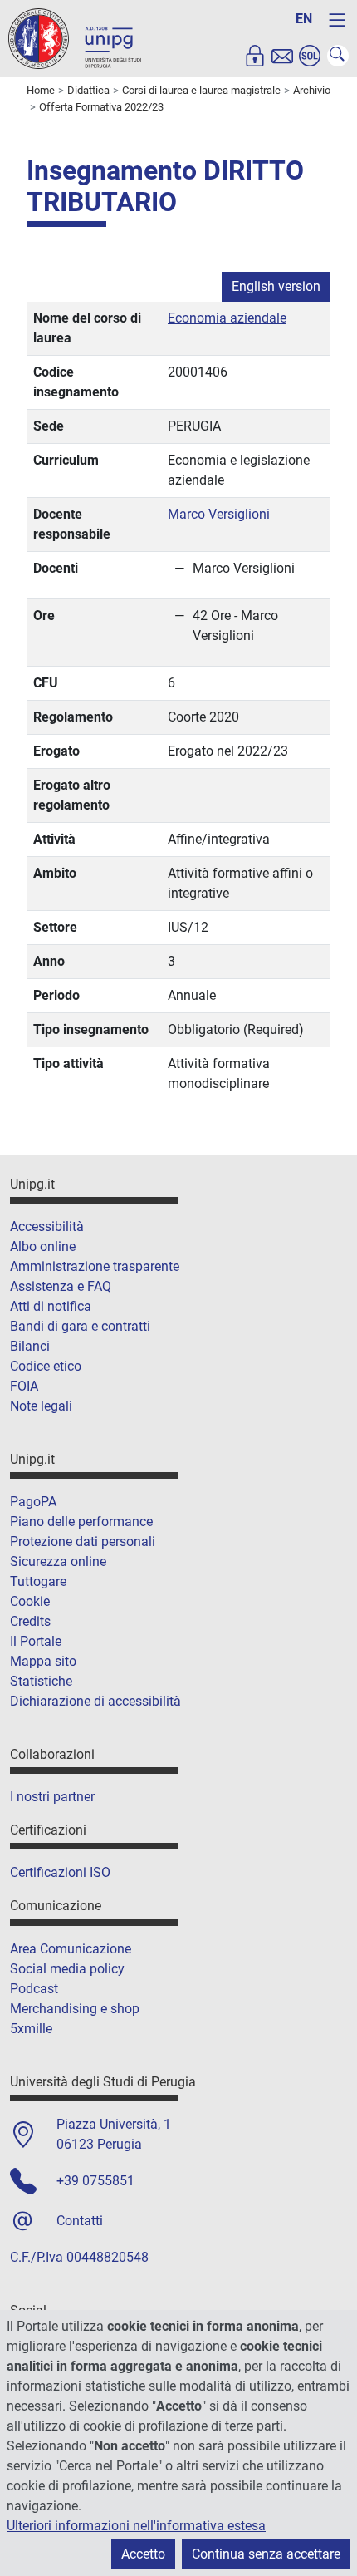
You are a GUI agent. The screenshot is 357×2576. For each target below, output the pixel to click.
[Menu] (337, 20)
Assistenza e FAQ (61, 1286)
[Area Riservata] (255, 56)
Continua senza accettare (266, 2554)
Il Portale (36, 1641)
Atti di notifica (51, 1306)
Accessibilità (47, 1226)
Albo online (43, 1246)
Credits (30, 1621)
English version (276, 286)
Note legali (41, 1406)
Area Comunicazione (71, 1949)
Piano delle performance (81, 1522)
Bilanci (30, 1346)
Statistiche (41, 1681)
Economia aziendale (227, 318)
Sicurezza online (58, 1561)
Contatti (80, 2221)
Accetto (143, 2554)
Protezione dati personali (83, 1542)
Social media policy (67, 1969)
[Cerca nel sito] (338, 56)
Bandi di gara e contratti (80, 1326)
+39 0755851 (95, 2181)
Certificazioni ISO (60, 1872)
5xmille (31, 2029)
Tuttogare (38, 1581)
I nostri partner (52, 1797)
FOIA (24, 1386)
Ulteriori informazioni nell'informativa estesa (136, 2526)
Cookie (30, 1601)
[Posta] (282, 56)
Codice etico (46, 1366)
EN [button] (304, 19)
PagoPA (33, 1502)
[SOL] (310, 56)
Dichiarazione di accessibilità (95, 1701)
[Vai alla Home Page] (75, 38)
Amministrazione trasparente (95, 1266)
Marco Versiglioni (219, 514)
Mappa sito (43, 1661)
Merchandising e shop (75, 2009)
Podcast (34, 1989)
